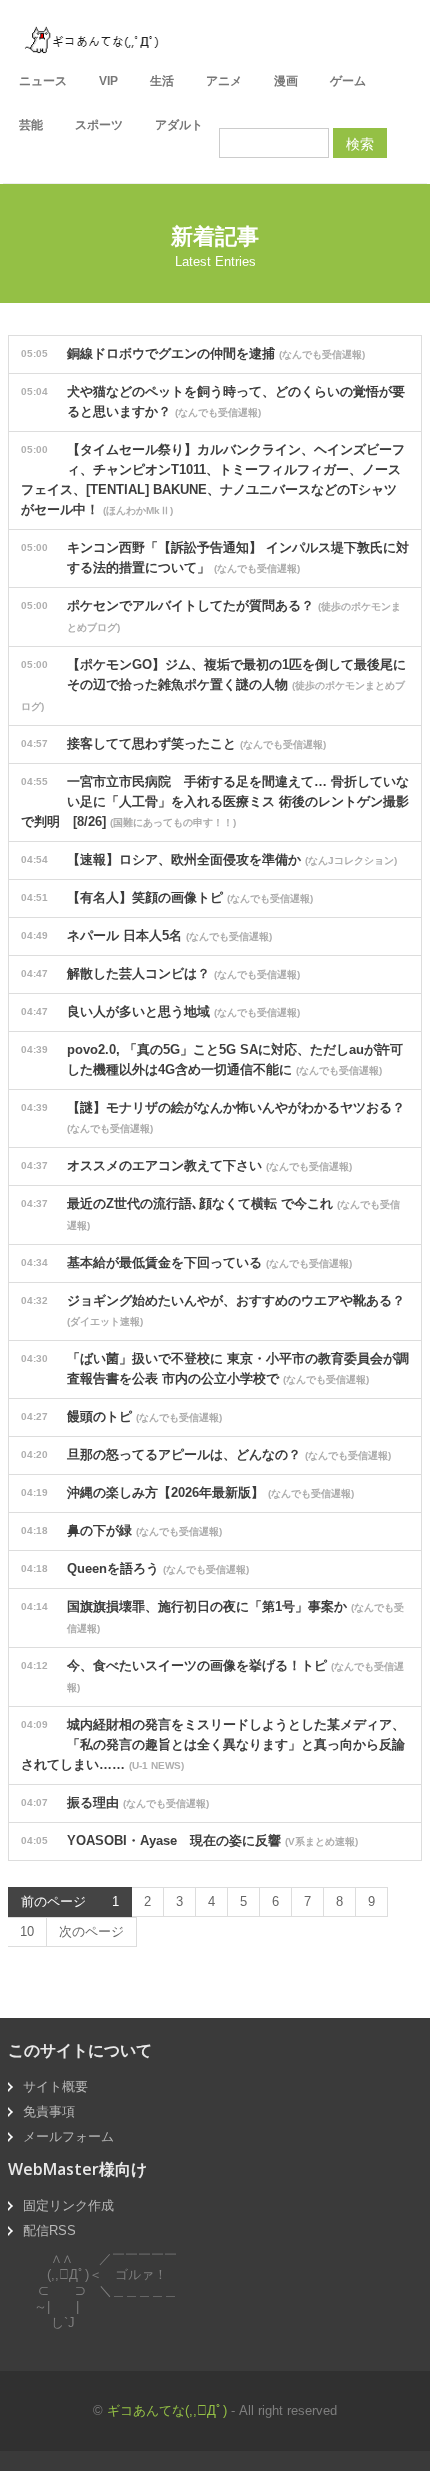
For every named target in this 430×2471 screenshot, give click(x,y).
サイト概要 (55, 2086)
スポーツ (99, 125)
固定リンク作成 (68, 2205)
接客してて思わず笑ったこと (173, 743)
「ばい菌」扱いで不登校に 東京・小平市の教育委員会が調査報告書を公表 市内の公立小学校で (215, 1368)
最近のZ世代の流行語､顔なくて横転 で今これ (210, 1213)
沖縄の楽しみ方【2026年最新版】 (187, 1492)
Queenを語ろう (135, 1568)
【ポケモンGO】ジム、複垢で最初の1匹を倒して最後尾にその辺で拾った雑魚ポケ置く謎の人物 (213, 684)
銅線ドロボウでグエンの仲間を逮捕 (193, 353)
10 (27, 1931)
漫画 (286, 81)
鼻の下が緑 (121, 1530)
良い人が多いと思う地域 (160, 1011)
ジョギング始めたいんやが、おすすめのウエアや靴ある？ (213, 1310)
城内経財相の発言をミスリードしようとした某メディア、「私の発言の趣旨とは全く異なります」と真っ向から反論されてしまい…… (213, 1744)
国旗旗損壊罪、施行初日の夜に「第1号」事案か (212, 1616)
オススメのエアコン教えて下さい (186, 1165)
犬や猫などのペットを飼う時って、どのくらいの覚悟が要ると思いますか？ (213, 401)
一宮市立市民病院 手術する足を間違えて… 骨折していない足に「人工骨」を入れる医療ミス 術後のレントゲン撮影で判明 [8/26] (215, 801)
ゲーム (348, 81)
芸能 (31, 125)
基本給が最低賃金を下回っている (186, 1262)
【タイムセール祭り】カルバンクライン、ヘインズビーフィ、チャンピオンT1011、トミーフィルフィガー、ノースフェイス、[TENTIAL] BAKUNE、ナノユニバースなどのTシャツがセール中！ (213, 479)
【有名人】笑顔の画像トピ (167, 897)
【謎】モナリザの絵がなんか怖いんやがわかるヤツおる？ (213, 1117)
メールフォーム (68, 2136)
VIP (108, 81)
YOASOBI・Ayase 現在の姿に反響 (189, 1840)
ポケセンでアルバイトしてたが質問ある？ (211, 615)
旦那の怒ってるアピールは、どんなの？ (206, 1454)
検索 (360, 143)
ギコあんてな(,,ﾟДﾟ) (167, 2410)
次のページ (91, 1931)
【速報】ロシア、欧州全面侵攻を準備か (209, 859)
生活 (162, 81)
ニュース (43, 81)
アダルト (179, 125)
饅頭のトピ (121, 1416)
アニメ (224, 81)
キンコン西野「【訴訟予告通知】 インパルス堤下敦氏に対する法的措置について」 (215, 557)
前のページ (53, 1901)
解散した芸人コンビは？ (160, 973)
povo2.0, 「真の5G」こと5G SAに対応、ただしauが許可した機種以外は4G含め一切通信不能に (212, 1059)
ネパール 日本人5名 (146, 935)
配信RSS (49, 2230)
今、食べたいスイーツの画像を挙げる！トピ (212, 1675)
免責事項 (49, 2111)
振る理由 (115, 1802)
